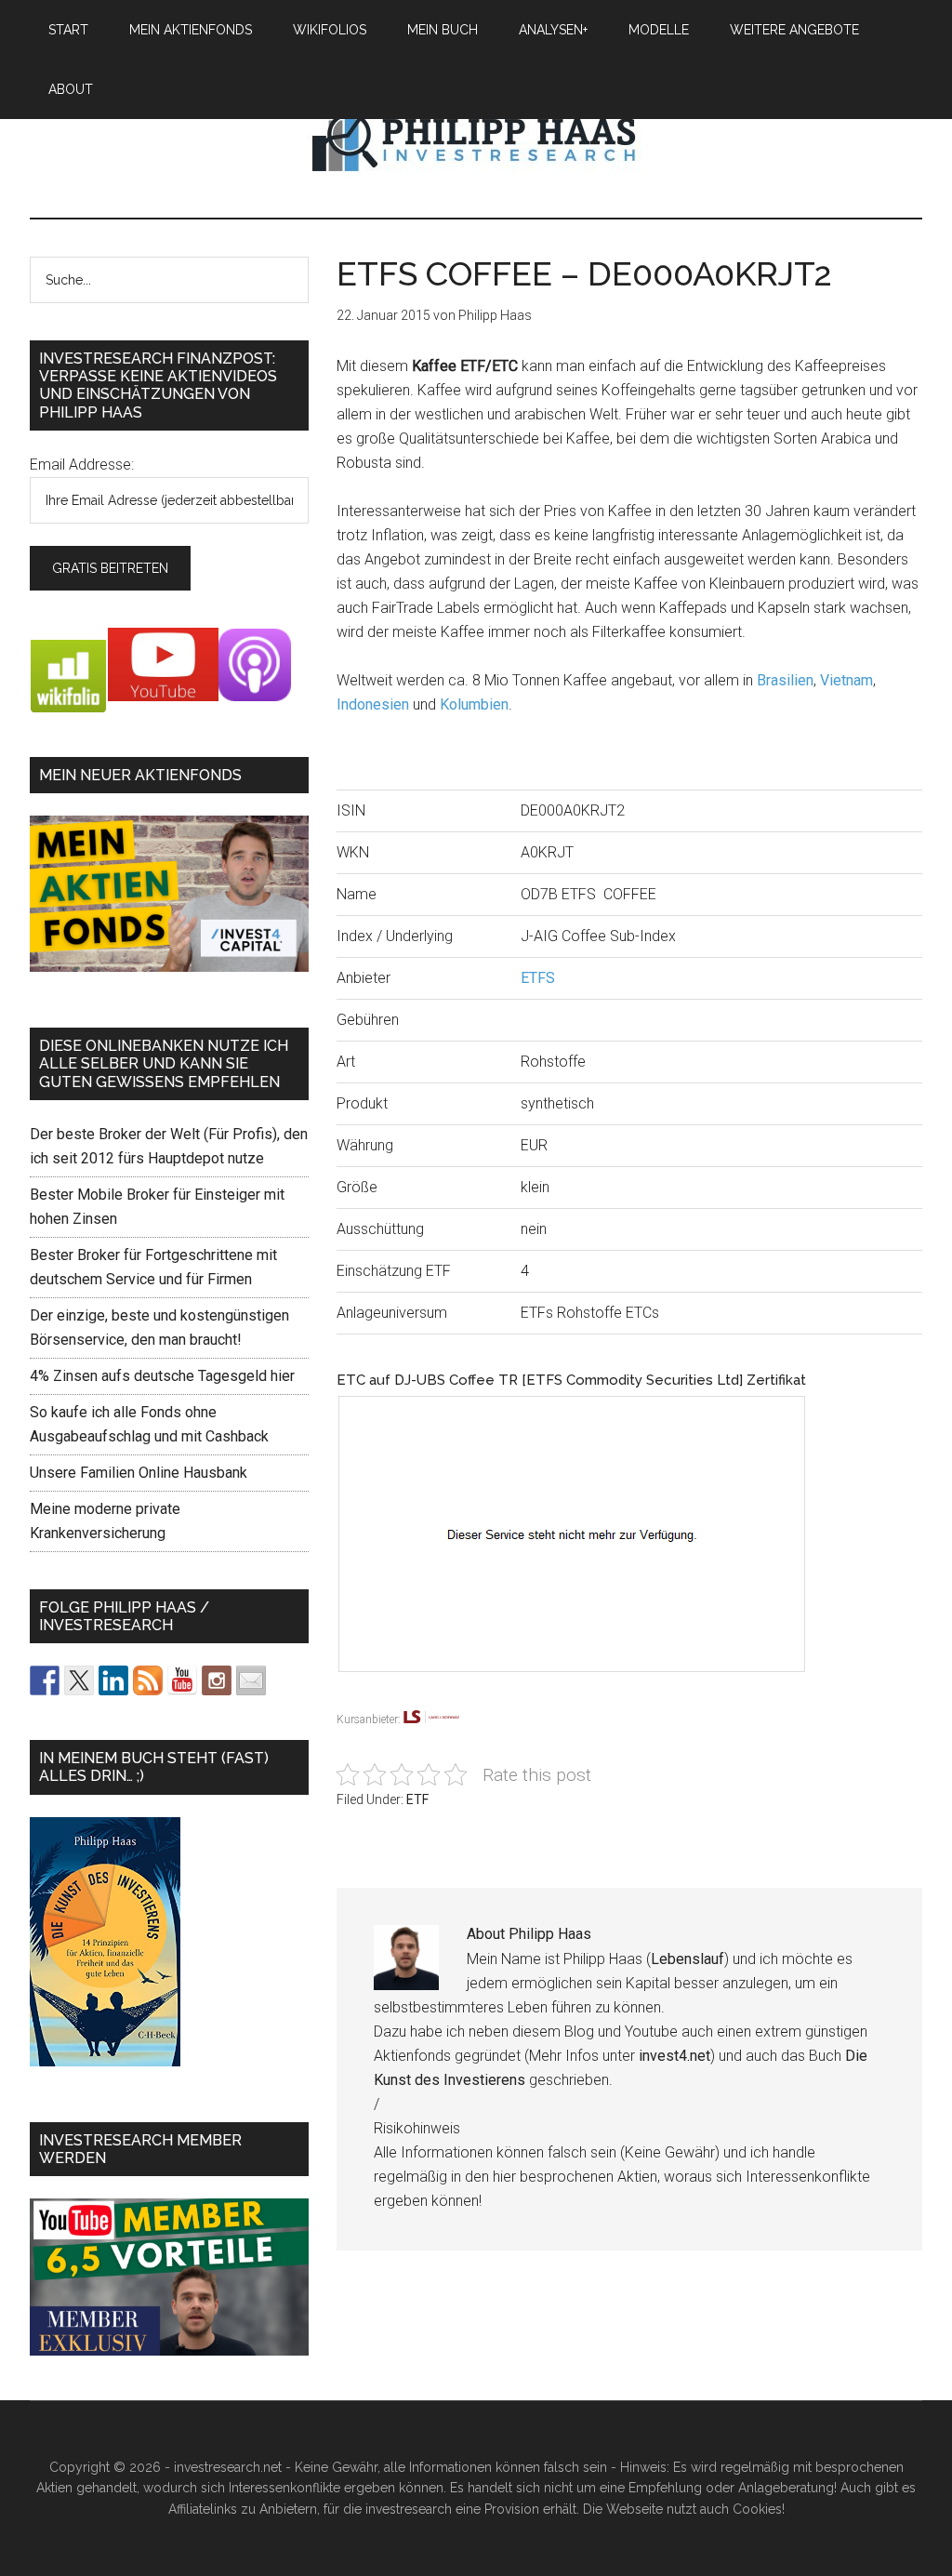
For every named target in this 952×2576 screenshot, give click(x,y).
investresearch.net (476, 139)
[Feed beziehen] (148, 1680)
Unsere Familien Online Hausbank (139, 1473)
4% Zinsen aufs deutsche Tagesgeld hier (162, 1376)
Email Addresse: (82, 465)
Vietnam (846, 680)
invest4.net (674, 2056)
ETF (417, 1799)
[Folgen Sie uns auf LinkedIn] (113, 1680)
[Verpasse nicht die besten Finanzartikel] (251, 1680)
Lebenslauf (688, 1959)
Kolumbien (474, 704)
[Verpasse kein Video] (182, 1680)
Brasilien (785, 680)
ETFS (538, 978)
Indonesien (373, 704)
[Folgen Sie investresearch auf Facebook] (45, 1680)
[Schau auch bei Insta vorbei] (217, 1680)
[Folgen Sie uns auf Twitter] (79, 1680)
